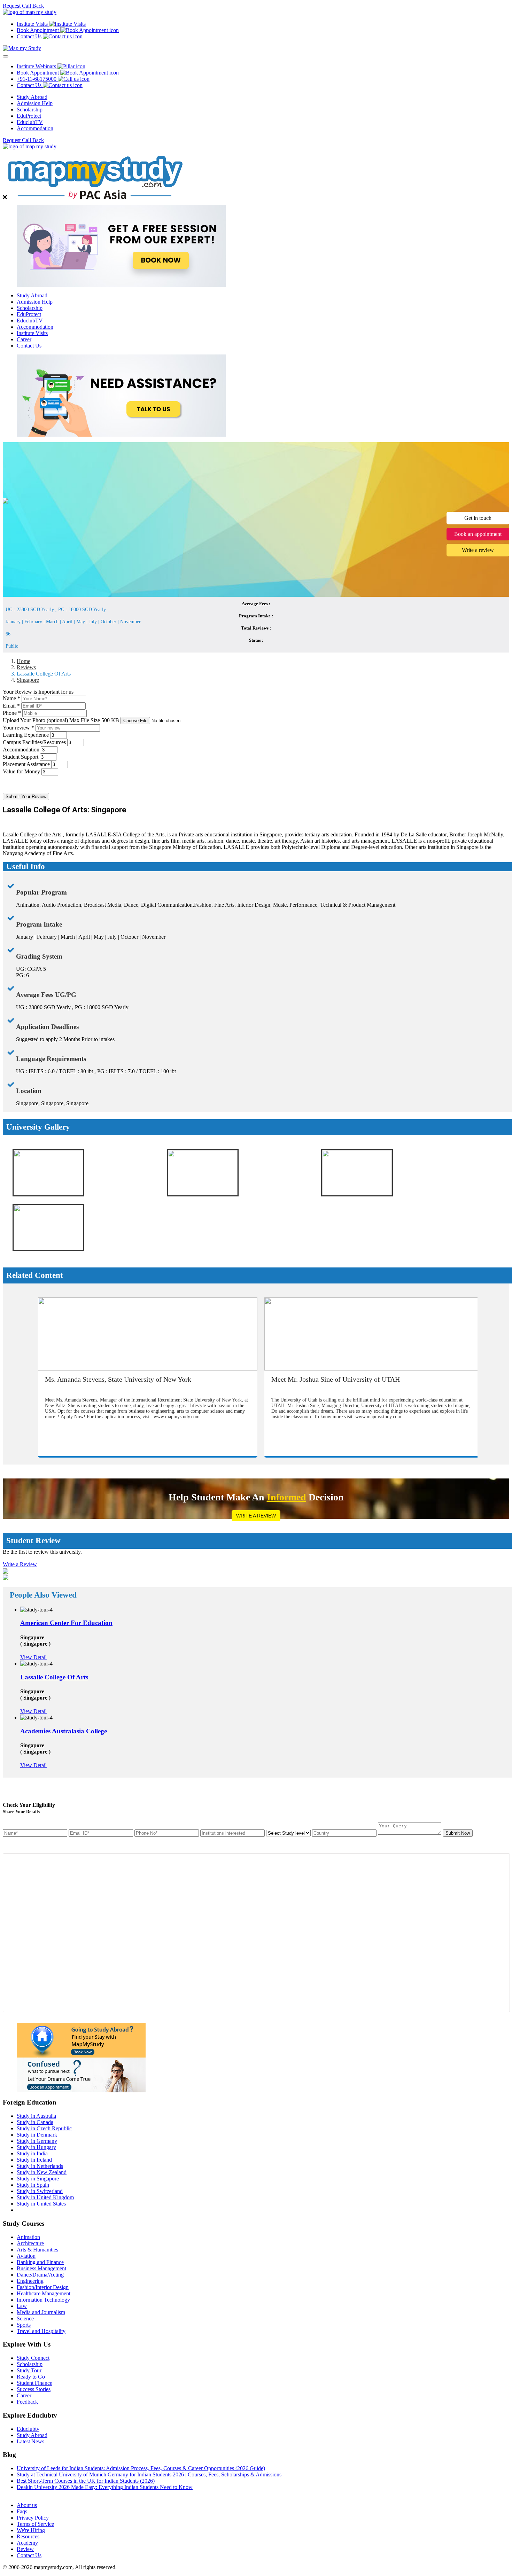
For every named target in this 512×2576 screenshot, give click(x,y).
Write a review (478, 550)
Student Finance (34, 2383)
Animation (28, 2237)
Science (25, 2319)
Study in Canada (35, 2122)
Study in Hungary (36, 2147)
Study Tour (29, 2370)
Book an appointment (478, 534)
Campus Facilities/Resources (34, 742)
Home (24, 661)
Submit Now (458, 1833)
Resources (28, 2536)
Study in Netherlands (40, 2166)
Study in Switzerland (40, 2191)
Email (11, 706)
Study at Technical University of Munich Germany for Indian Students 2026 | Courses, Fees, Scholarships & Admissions (149, 2474)
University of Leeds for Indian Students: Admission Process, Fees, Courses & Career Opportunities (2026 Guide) (141, 2468)
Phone (12, 713)
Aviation (26, 2256)
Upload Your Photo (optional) (61, 720)
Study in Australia (36, 2116)
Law (22, 2306)
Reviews (26, 667)
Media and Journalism (41, 2312)
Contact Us (29, 346)
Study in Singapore (38, 2179)
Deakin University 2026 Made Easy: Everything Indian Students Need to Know (105, 2487)
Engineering (30, 2281)
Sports (24, 2325)
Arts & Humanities (37, 2250)
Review (25, 2549)
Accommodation (35, 128)
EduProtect (29, 116)
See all (24, 2493)
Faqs (22, 2511)
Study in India (32, 2153)
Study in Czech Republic (44, 2128)
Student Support (21, 757)
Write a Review (256, 1516)
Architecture (30, 2243)
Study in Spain (33, 2185)
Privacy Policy (33, 2518)
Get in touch (478, 518)
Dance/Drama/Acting (40, 2275)
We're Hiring (31, 2530)
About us (27, 2505)
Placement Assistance (26, 764)
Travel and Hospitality (41, 2331)
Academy (27, 2543)
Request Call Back (23, 6)
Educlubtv (28, 2429)
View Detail (33, 1657)
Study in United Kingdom (45, 2197)
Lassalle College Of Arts (54, 1677)
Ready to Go (31, 2377)
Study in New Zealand (42, 2172)
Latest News (30, 2441)
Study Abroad (32, 97)
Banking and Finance (40, 2262)
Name (11, 698)
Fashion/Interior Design (43, 2287)
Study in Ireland (34, 2160)
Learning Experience (26, 735)
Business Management (41, 2268)
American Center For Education (66, 1623)
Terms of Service (35, 2524)
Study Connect (33, 2358)
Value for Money (21, 771)
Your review (18, 728)
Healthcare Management (44, 2293)
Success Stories (34, 2389)
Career (24, 339)
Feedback (27, 2402)
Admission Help (35, 103)
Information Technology (43, 2300)
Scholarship (30, 110)
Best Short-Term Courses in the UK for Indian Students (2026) (86, 2481)
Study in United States (41, 2204)
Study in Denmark (37, 2135)
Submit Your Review (26, 797)
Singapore (28, 680)
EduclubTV (30, 122)
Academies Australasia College (64, 1731)
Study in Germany (37, 2141)
